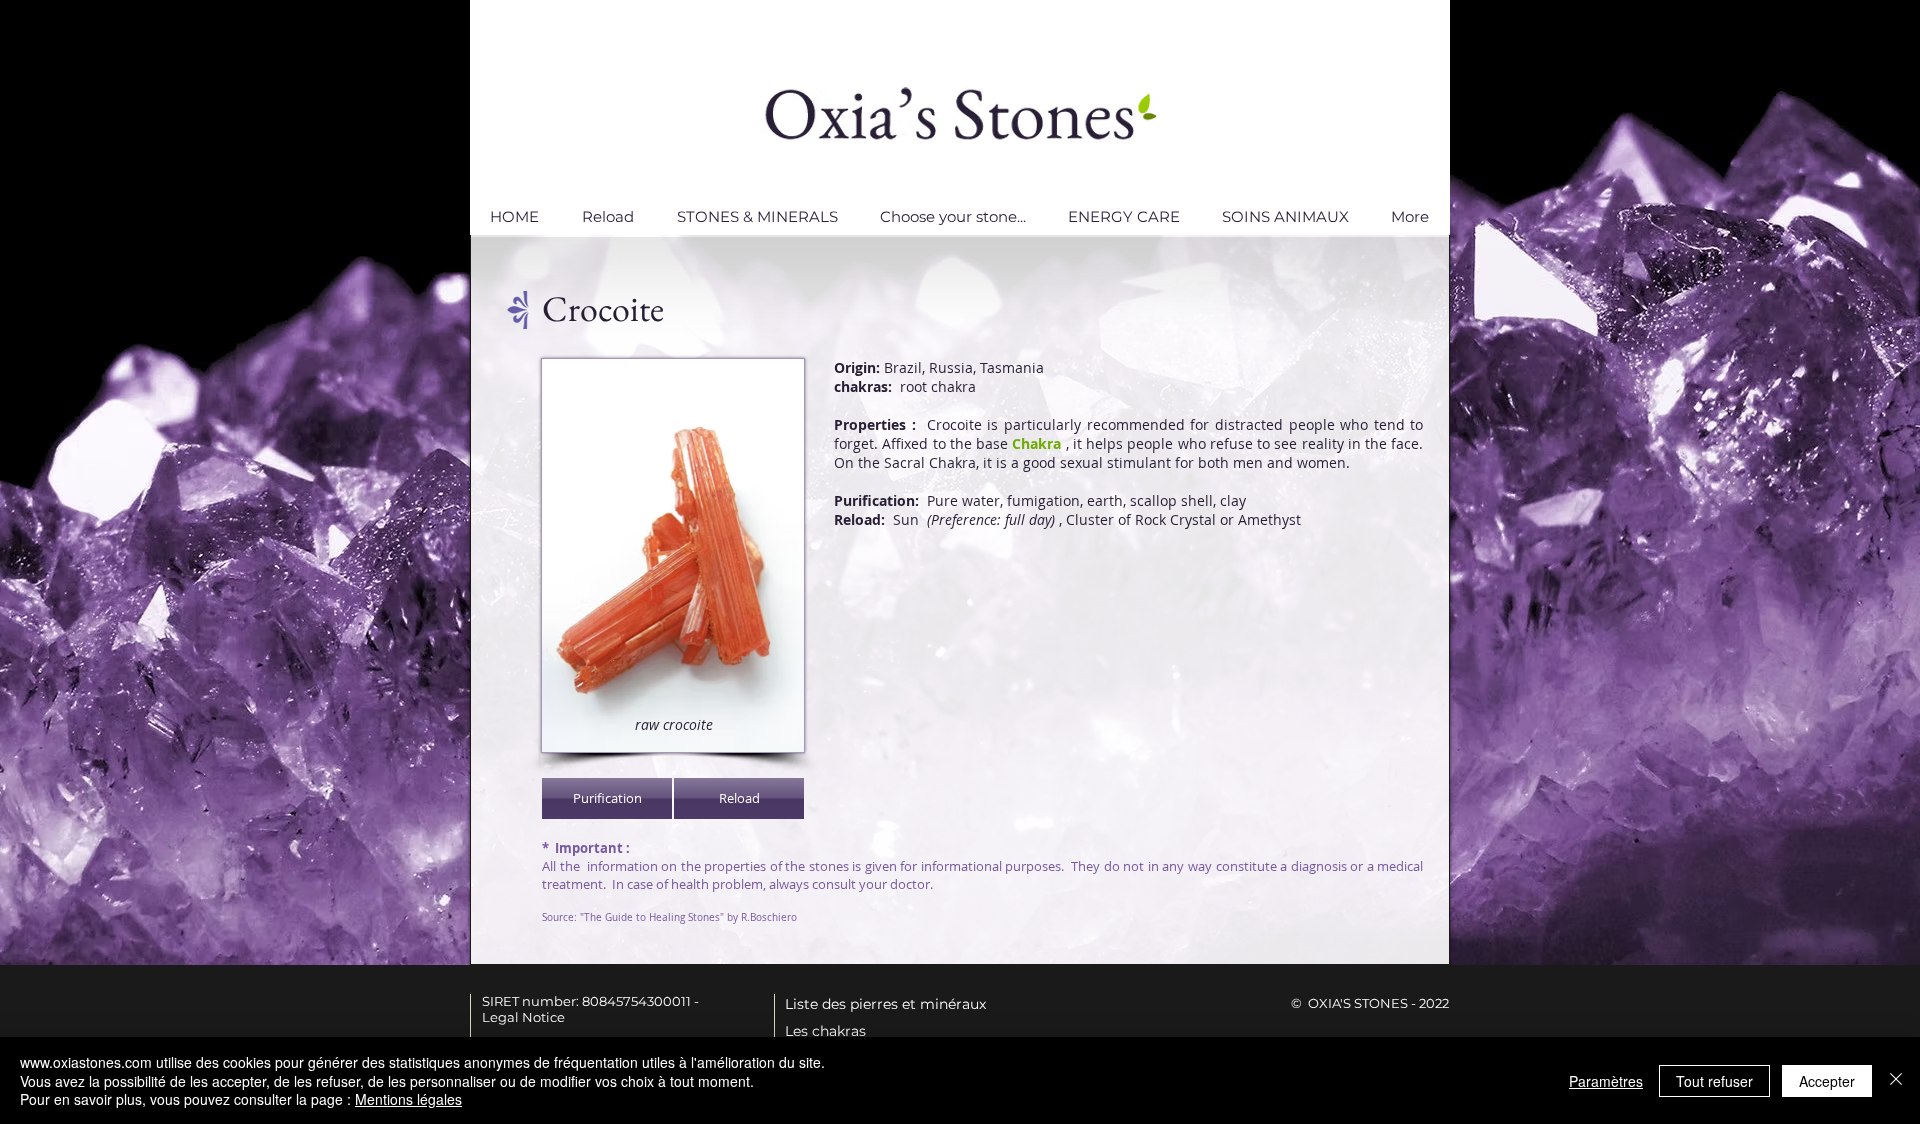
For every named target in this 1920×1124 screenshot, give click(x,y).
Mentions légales (408, 1099)
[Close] (1896, 1080)
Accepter (1827, 1081)
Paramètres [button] (1606, 1081)
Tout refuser (1714, 1081)
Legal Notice (523, 1017)
